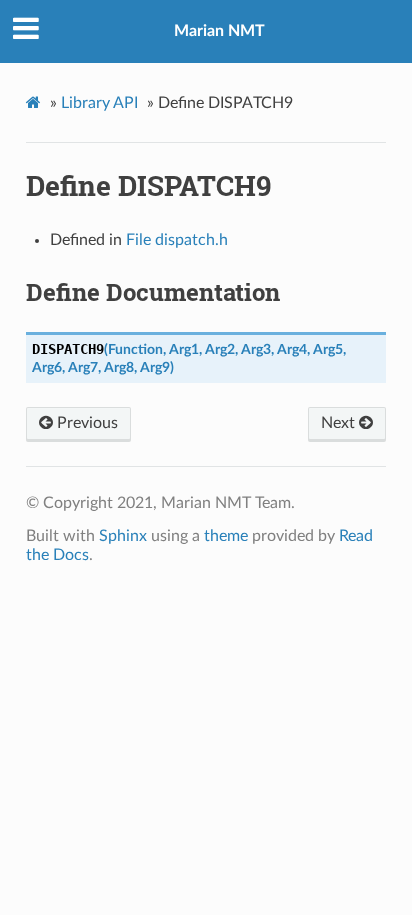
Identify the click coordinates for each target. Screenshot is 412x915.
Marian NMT (219, 31)
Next (340, 423)
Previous (85, 423)
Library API (99, 103)
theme (226, 536)
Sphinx (123, 536)
